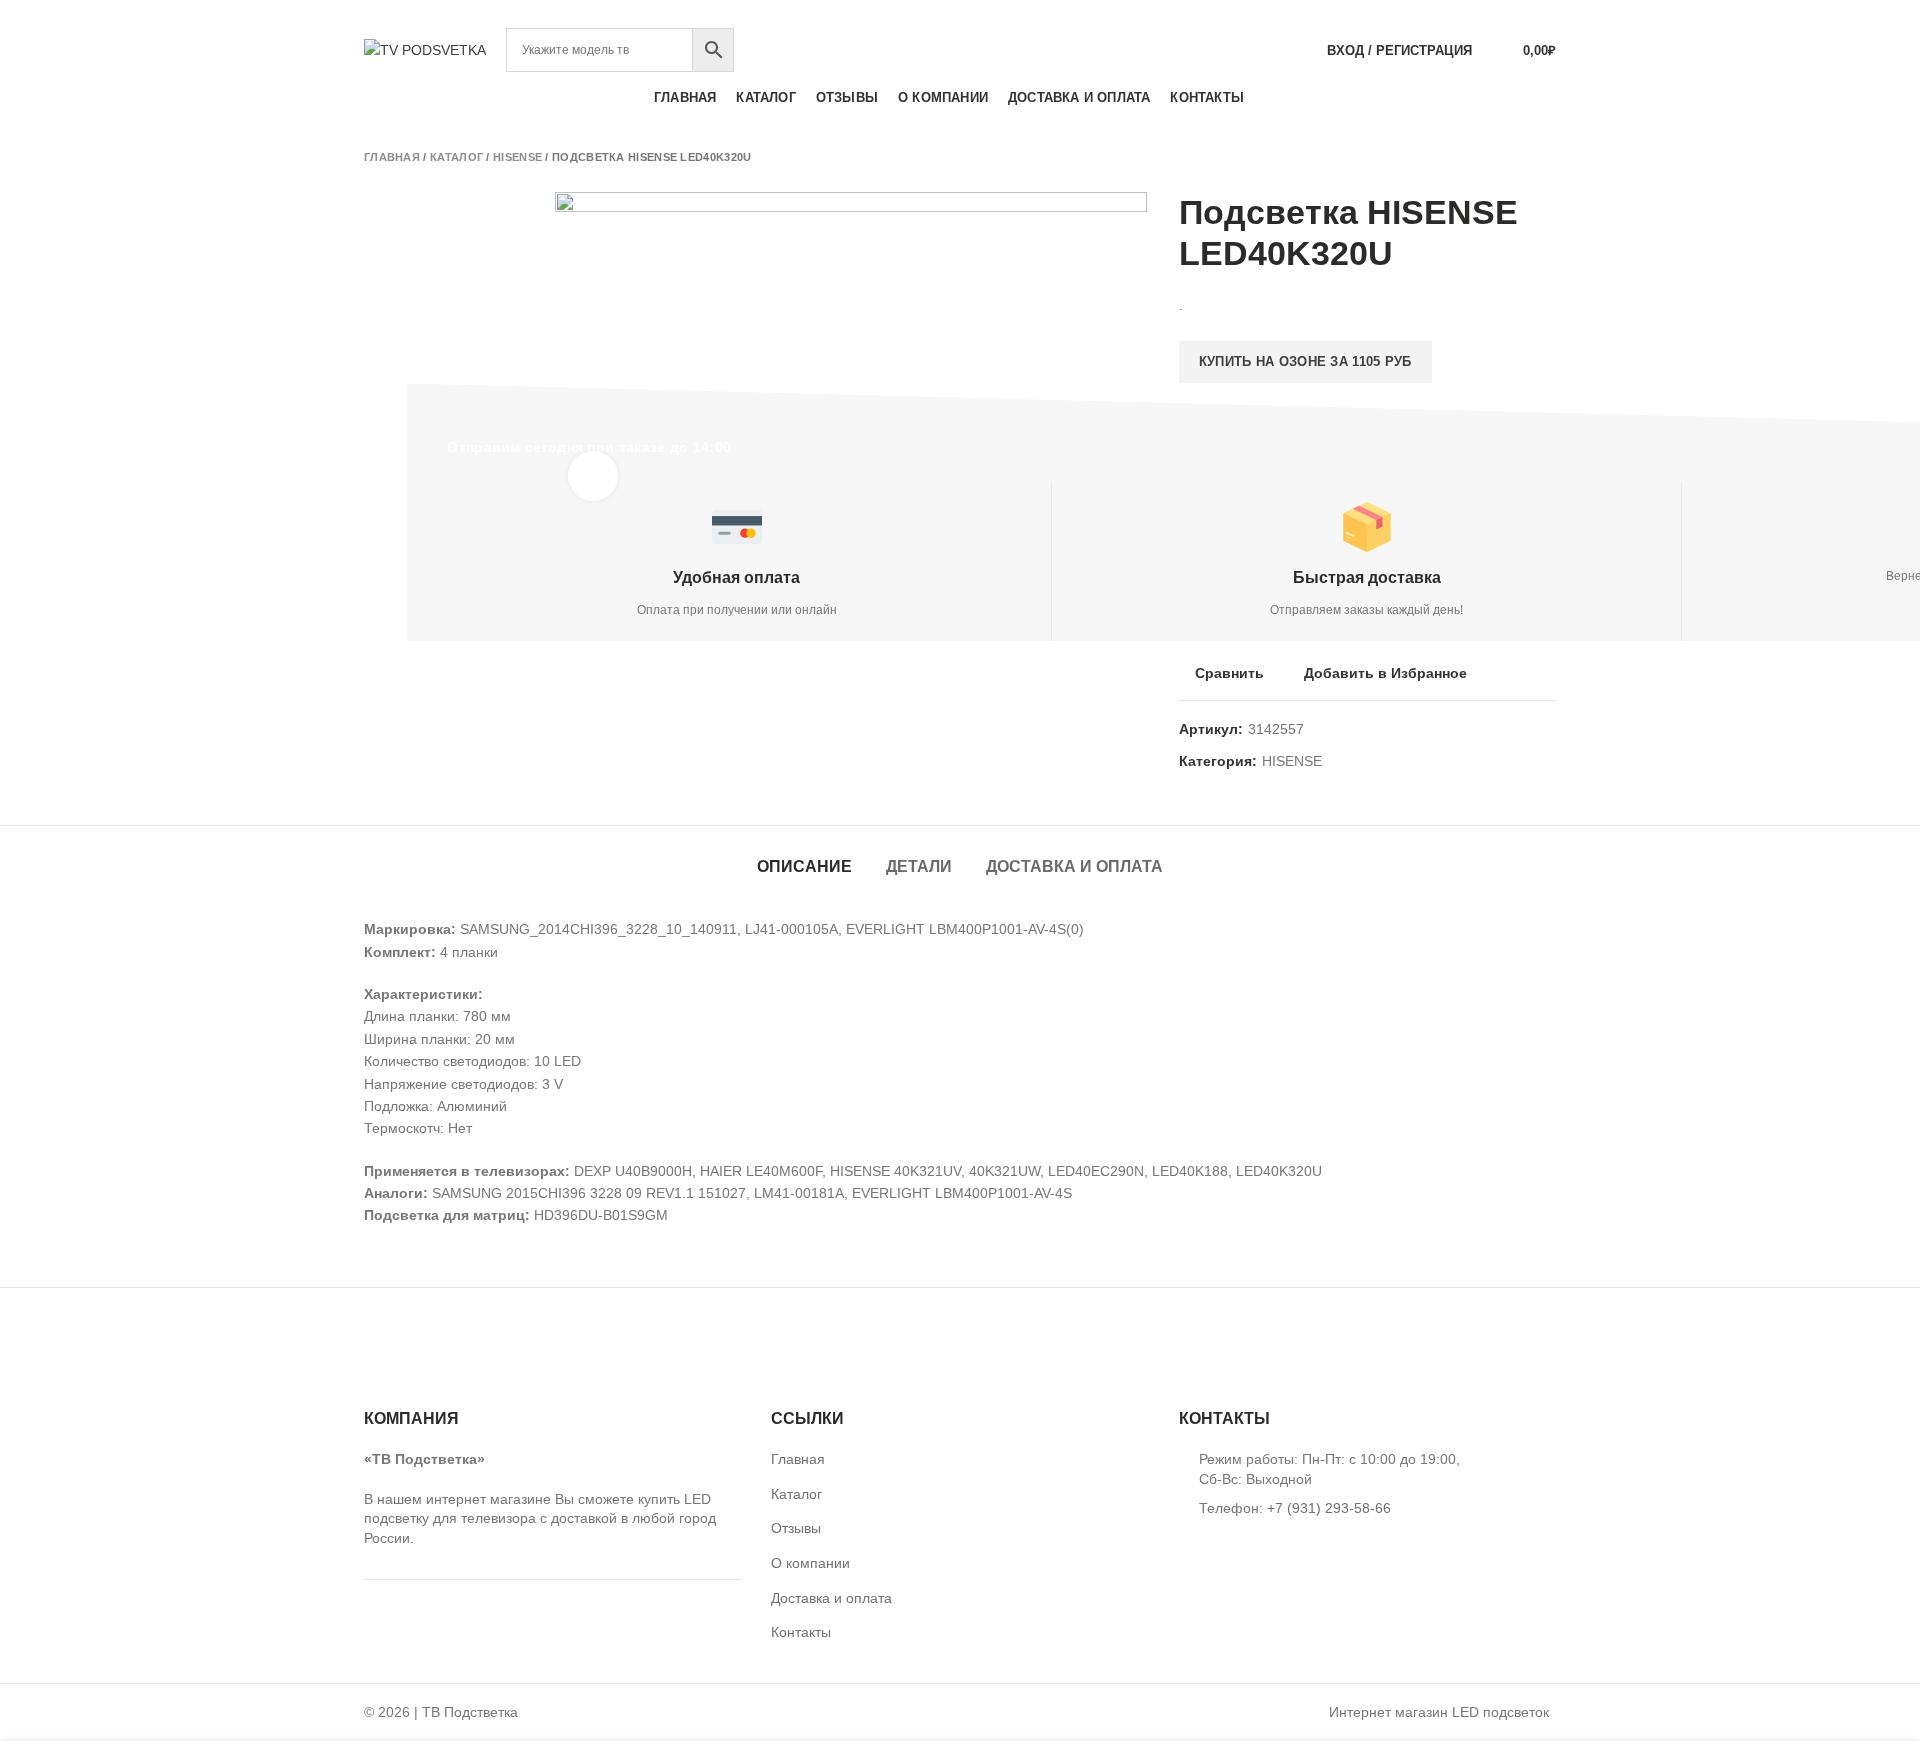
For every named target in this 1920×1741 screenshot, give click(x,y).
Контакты (801, 1632)
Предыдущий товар (1506, 157)
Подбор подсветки (1480, 14)
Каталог (456, 157)
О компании (810, 1563)
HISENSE (517, 157)
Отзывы (796, 1528)
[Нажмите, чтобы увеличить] (593, 476)
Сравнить (1229, 673)
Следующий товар (1546, 157)
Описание (804, 866)
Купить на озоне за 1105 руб (1305, 361)
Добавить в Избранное (1385, 673)
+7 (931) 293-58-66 (960, 14)
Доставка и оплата (1074, 866)
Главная (392, 157)
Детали (919, 866)
